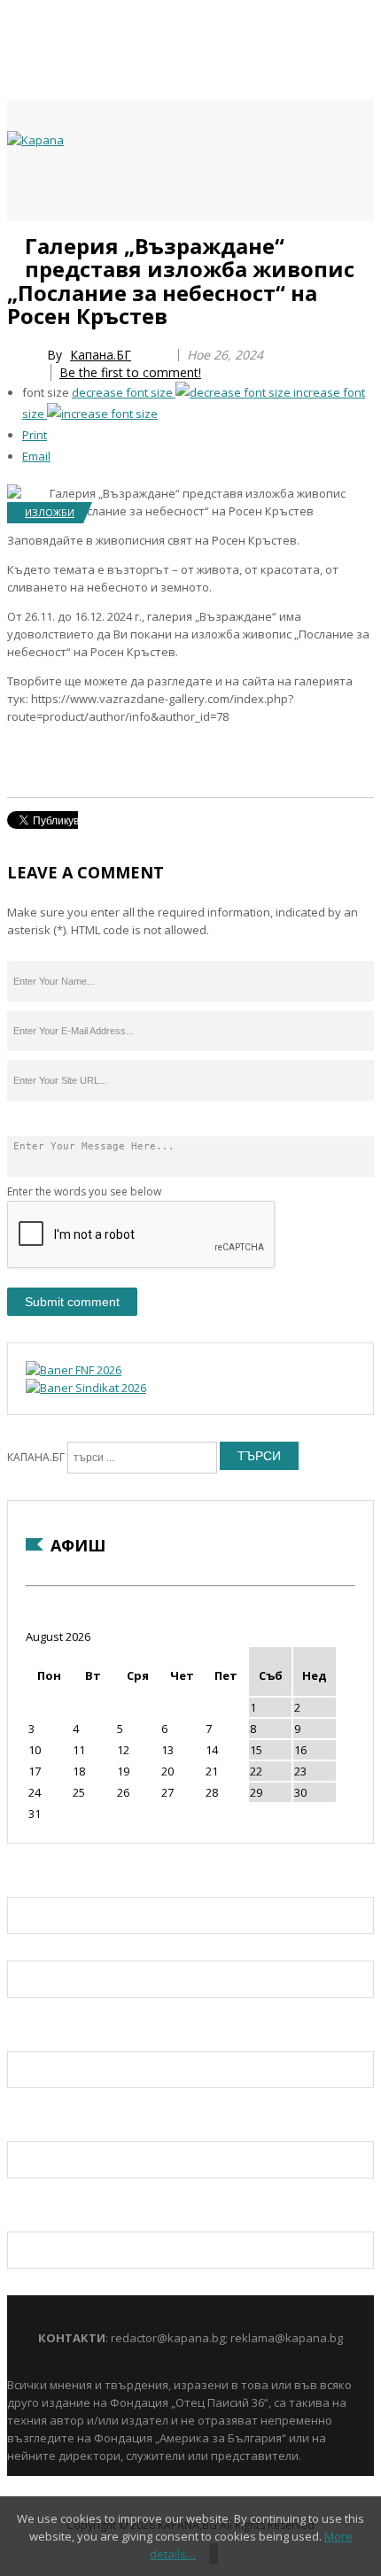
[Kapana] (35, 140)
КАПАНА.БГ (36, 1457)
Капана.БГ (101, 355)
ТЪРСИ (259, 1456)
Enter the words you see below (84, 1191)
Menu (16, 241)
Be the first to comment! (130, 372)
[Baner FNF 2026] (74, 1370)
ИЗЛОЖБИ (50, 512)
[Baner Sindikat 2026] (86, 1388)
